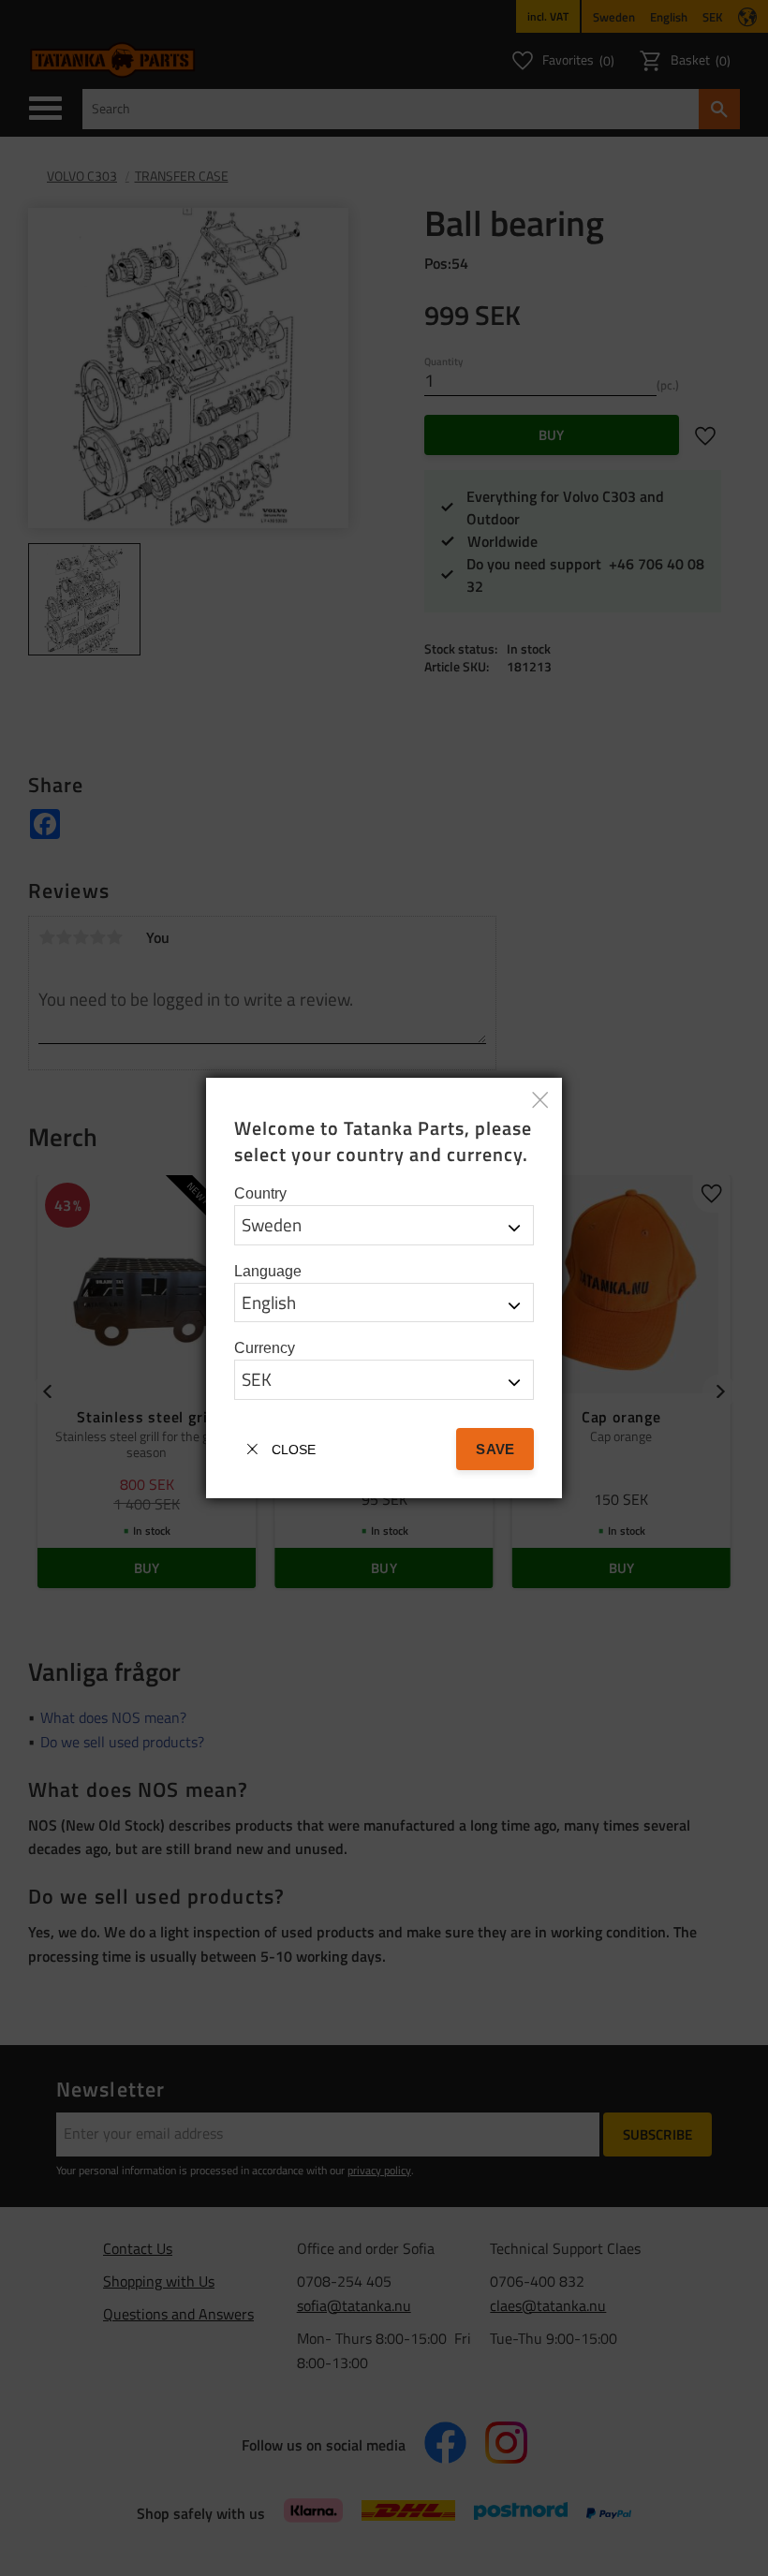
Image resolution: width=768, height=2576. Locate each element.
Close (294, 1450)
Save (495, 1449)
